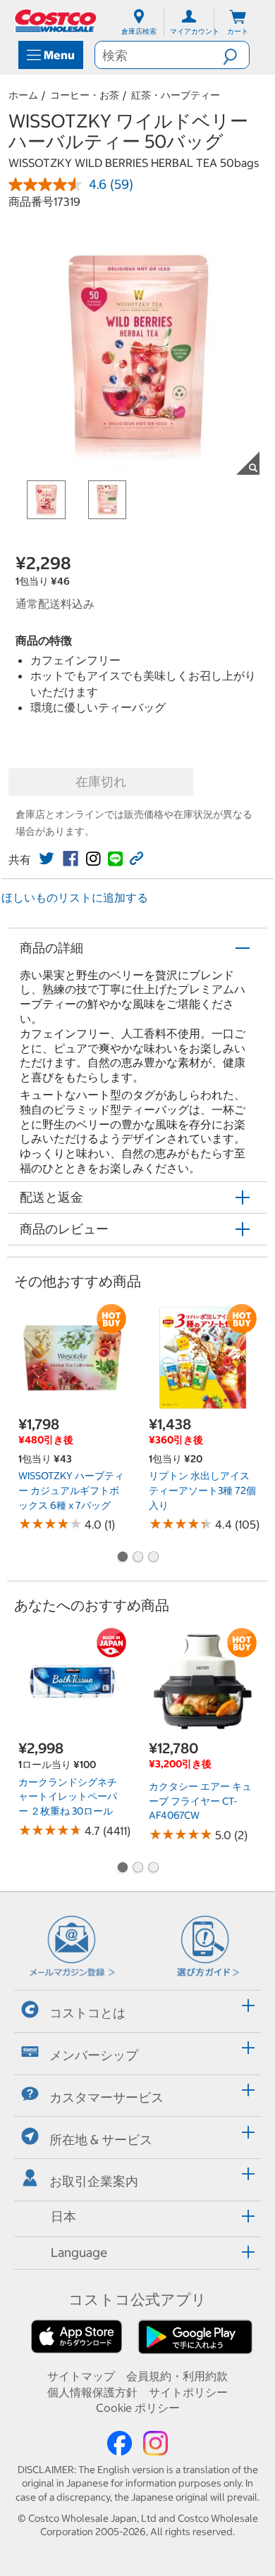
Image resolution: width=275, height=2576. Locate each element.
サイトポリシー (188, 2392)
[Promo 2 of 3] (137, 1558)
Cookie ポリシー (138, 2408)
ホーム (23, 95)
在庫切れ (101, 782)
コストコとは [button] (87, 2013)
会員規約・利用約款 (177, 2376)
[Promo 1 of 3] (122, 1558)
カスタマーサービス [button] (106, 2097)
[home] (56, 21)
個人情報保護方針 (92, 2392)
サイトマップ (81, 2376)
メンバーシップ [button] (94, 2055)
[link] (47, 859)
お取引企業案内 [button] (94, 2181)
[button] (236, 55)
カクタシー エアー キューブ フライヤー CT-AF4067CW (200, 1801)
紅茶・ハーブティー (176, 95)
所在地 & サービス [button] (101, 2140)
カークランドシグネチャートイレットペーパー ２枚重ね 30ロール (68, 1797)
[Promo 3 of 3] (153, 1558)
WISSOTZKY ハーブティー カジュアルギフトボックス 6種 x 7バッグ (71, 1490)
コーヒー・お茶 (85, 95)
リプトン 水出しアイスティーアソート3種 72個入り (202, 1490)
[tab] (137, 2009)
